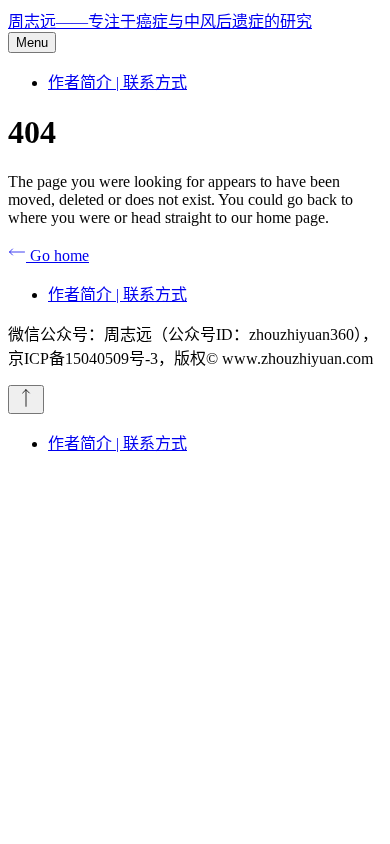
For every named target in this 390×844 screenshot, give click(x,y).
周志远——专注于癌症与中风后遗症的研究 (160, 21)
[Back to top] (26, 399)
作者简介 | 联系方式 (117, 82)
